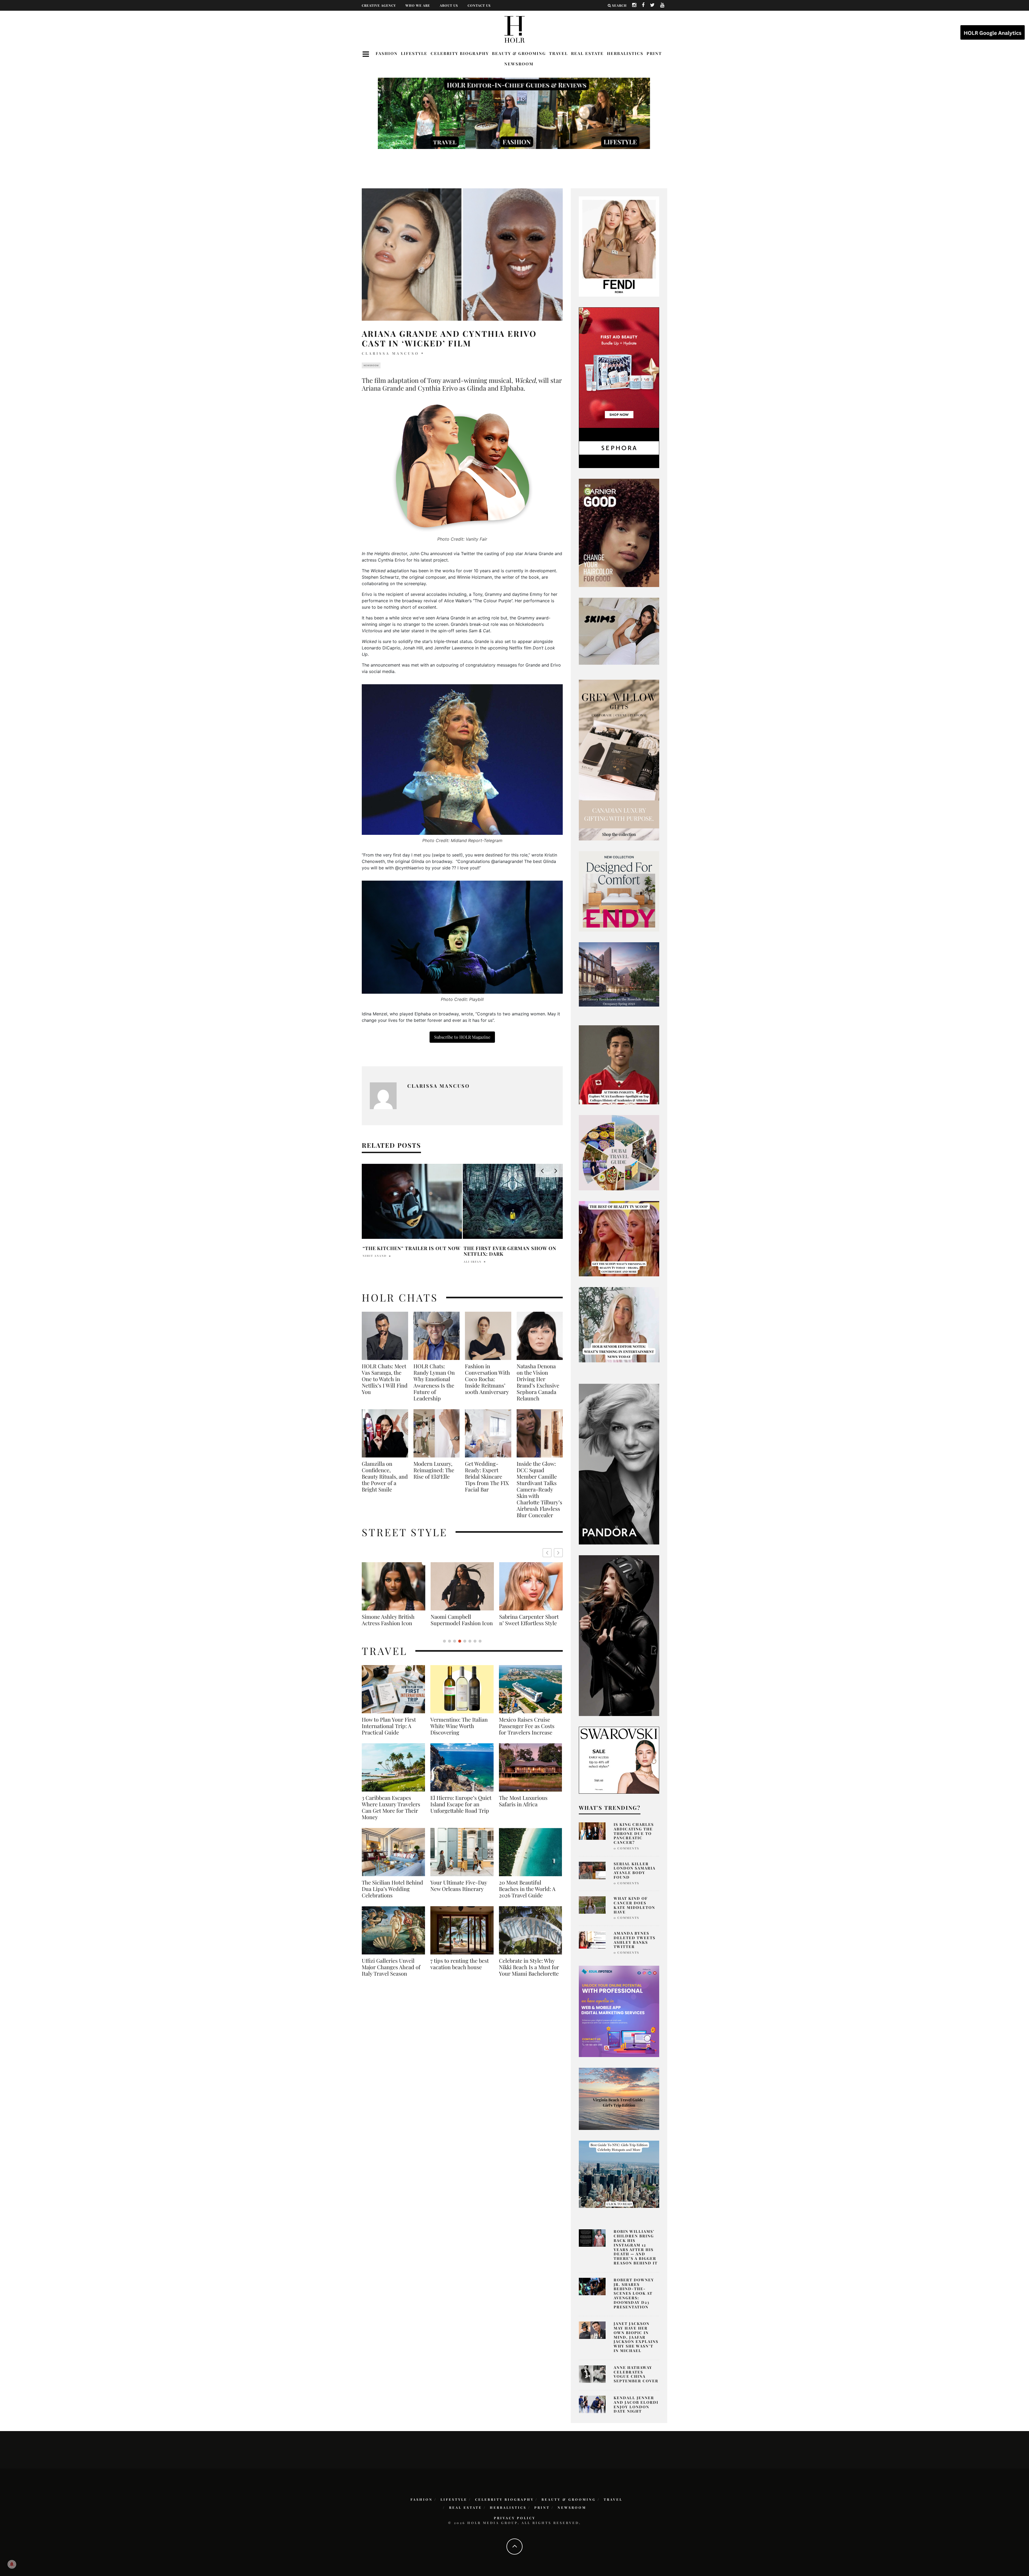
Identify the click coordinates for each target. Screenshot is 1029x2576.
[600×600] (619, 891)
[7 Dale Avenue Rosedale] (619, 974)
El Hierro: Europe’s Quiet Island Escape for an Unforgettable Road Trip (461, 1811)
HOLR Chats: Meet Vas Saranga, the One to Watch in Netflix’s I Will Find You (385, 1379)
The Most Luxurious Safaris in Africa (523, 1807)
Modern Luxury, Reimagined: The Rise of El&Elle (434, 1470)
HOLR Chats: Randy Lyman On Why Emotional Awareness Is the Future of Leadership (434, 1382)
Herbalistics (625, 53)
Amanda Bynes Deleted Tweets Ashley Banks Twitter (635, 1940)
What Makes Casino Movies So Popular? (407, 1251)
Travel (558, 53)
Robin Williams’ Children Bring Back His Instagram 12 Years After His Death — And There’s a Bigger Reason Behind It (636, 2247)
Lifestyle (414, 53)
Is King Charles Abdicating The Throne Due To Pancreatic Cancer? (634, 1833)
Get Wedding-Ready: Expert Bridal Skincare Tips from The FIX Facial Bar (487, 1476)
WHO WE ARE (418, 5)
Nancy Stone (476, 1262)
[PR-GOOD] (619, 532)
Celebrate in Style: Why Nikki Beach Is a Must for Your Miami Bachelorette (529, 1973)
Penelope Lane (377, 1262)
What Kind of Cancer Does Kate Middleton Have (634, 1905)
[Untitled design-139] (619, 1464)
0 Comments (626, 1848)
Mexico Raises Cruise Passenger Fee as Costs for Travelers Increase (527, 1732)
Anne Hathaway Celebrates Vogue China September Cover (636, 2374)
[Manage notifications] (12, 2564)
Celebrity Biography (460, 53)
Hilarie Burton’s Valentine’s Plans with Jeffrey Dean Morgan (512, 1251)
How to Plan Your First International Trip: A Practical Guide (389, 1732)
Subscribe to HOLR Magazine (462, 1037)
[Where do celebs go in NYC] (619, 2174)
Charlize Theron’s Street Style (460, 1620)
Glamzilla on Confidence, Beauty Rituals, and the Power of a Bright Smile (385, 1476)
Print (654, 53)
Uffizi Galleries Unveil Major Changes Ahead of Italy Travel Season (391, 1973)
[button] (558, 1553)
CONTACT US (479, 5)
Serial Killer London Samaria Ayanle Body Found (635, 1870)
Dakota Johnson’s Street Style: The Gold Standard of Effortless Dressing (529, 1623)
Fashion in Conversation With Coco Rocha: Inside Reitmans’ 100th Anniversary (487, 1379)
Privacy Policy (515, 2518)
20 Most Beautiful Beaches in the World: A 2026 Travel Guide (527, 1895)
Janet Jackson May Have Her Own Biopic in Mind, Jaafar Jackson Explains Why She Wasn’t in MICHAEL (636, 2337)
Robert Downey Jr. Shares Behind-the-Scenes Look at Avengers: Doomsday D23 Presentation (634, 2293)
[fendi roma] (619, 246)
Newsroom (519, 64)
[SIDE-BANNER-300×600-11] (619, 1635)
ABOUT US (449, 5)
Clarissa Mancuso (390, 353)
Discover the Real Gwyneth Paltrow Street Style (390, 1623)
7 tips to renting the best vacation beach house (460, 1970)
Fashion (387, 53)
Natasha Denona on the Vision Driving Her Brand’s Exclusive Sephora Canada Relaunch (538, 1382)
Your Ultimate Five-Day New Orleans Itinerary (459, 1892)
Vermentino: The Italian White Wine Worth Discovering (459, 1732)
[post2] (619, 2011)
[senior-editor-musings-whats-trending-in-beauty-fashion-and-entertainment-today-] (619, 1152)
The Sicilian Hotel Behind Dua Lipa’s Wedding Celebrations (392, 1895)
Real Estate (587, 53)
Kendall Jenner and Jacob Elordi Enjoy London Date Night (636, 2404)
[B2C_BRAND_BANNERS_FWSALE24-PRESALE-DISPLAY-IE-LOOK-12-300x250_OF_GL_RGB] (619, 1760)
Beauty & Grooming (519, 53)
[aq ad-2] (619, 2098)
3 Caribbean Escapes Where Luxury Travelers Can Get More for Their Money (391, 1814)
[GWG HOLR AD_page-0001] (619, 760)
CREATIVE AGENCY (379, 5)
